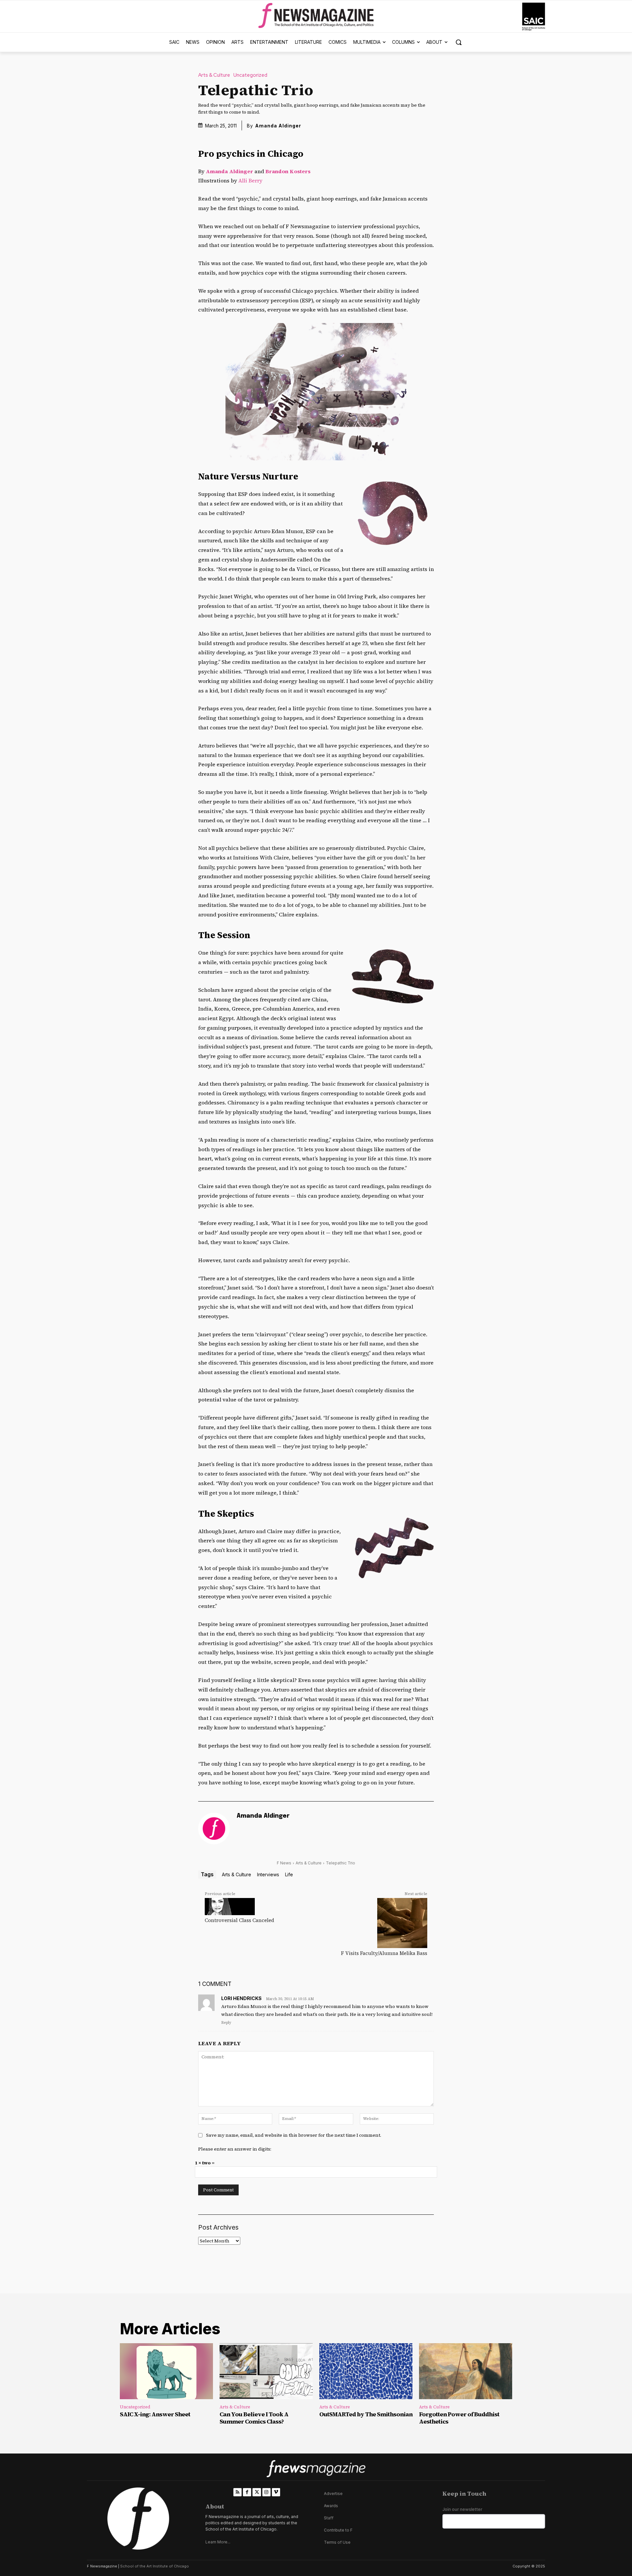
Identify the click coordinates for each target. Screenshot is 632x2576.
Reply (226, 2023)
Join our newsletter (462, 2509)
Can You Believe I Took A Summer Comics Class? (254, 2418)
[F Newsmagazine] (534, 17)
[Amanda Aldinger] (214, 1829)
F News (284, 1863)
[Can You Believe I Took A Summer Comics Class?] (266, 2371)
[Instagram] (266, 2492)
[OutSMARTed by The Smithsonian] (366, 2371)
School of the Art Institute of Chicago (155, 2566)
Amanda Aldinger (278, 126)
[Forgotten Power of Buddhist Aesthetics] (466, 2371)
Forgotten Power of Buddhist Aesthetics (459, 2418)
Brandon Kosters (288, 171)
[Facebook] (247, 2492)
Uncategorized (250, 75)
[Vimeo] (276, 2492)
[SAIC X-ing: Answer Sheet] (166, 2371)
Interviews (268, 1874)
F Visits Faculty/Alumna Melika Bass (384, 1953)
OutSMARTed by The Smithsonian (366, 2414)
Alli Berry (250, 180)
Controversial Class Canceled (239, 1920)
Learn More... (218, 2542)
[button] (459, 42)
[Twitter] (257, 2492)
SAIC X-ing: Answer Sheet (155, 2414)
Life (289, 1874)
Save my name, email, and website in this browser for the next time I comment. (294, 2135)
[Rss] (237, 2492)
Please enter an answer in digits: (235, 2149)
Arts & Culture (214, 75)
